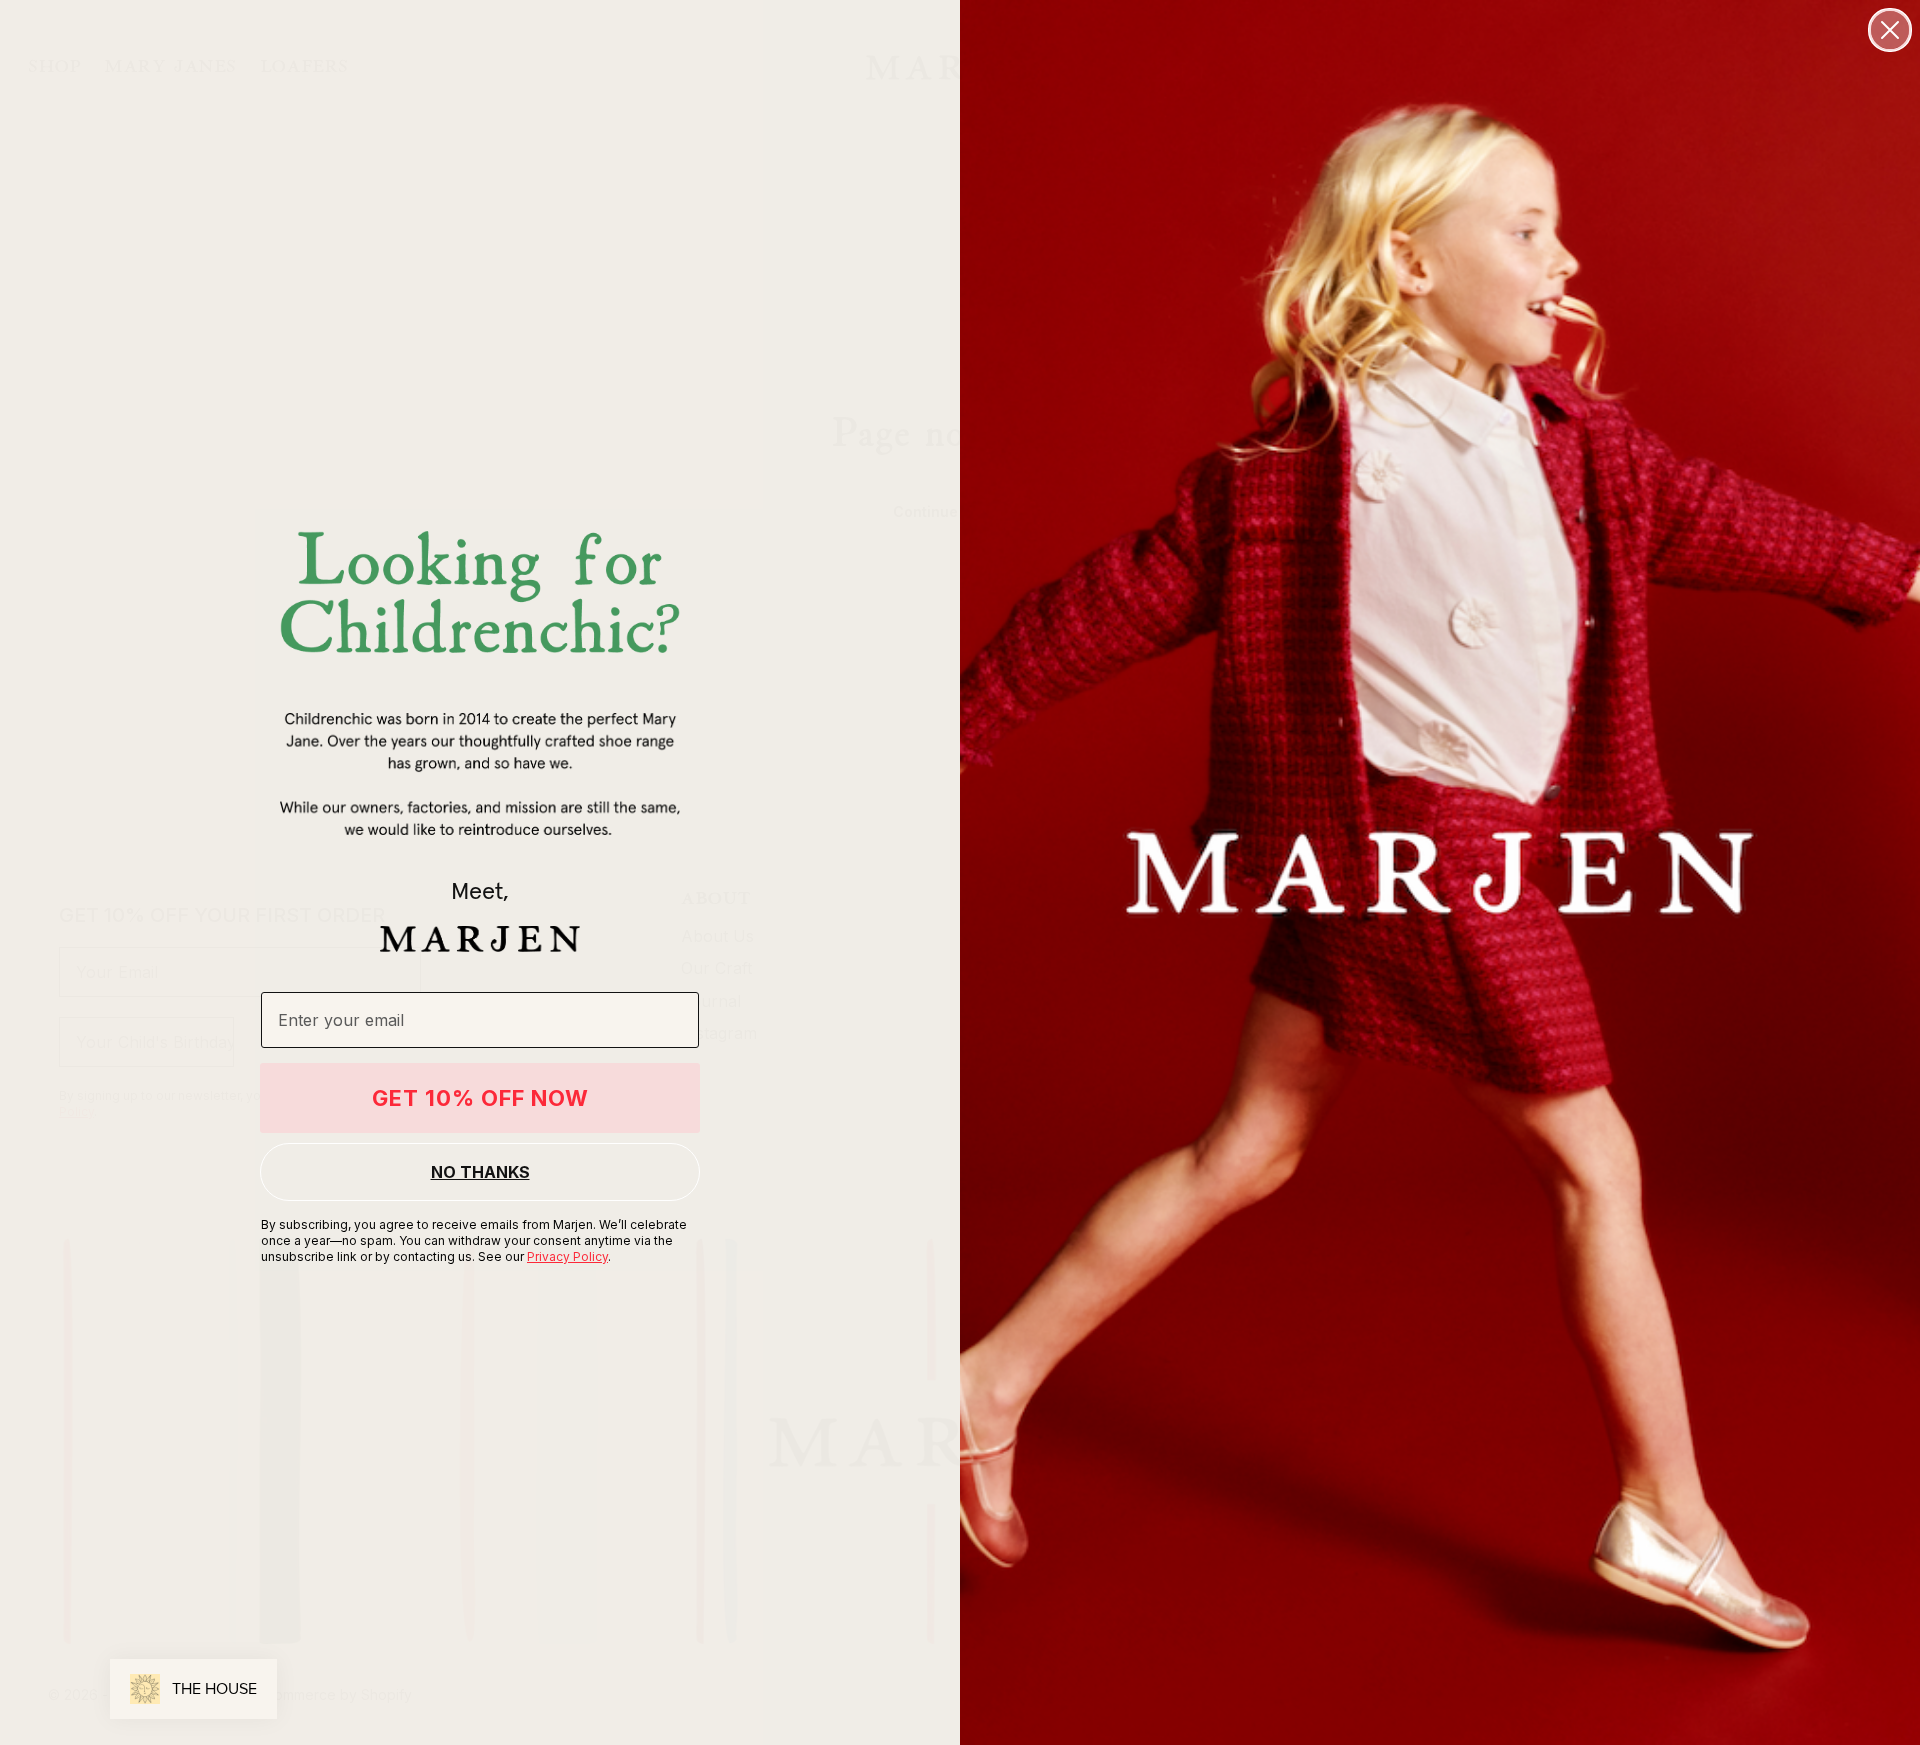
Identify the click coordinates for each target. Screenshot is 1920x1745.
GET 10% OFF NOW (480, 1098)
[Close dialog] (1890, 30)
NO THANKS (480, 1172)
